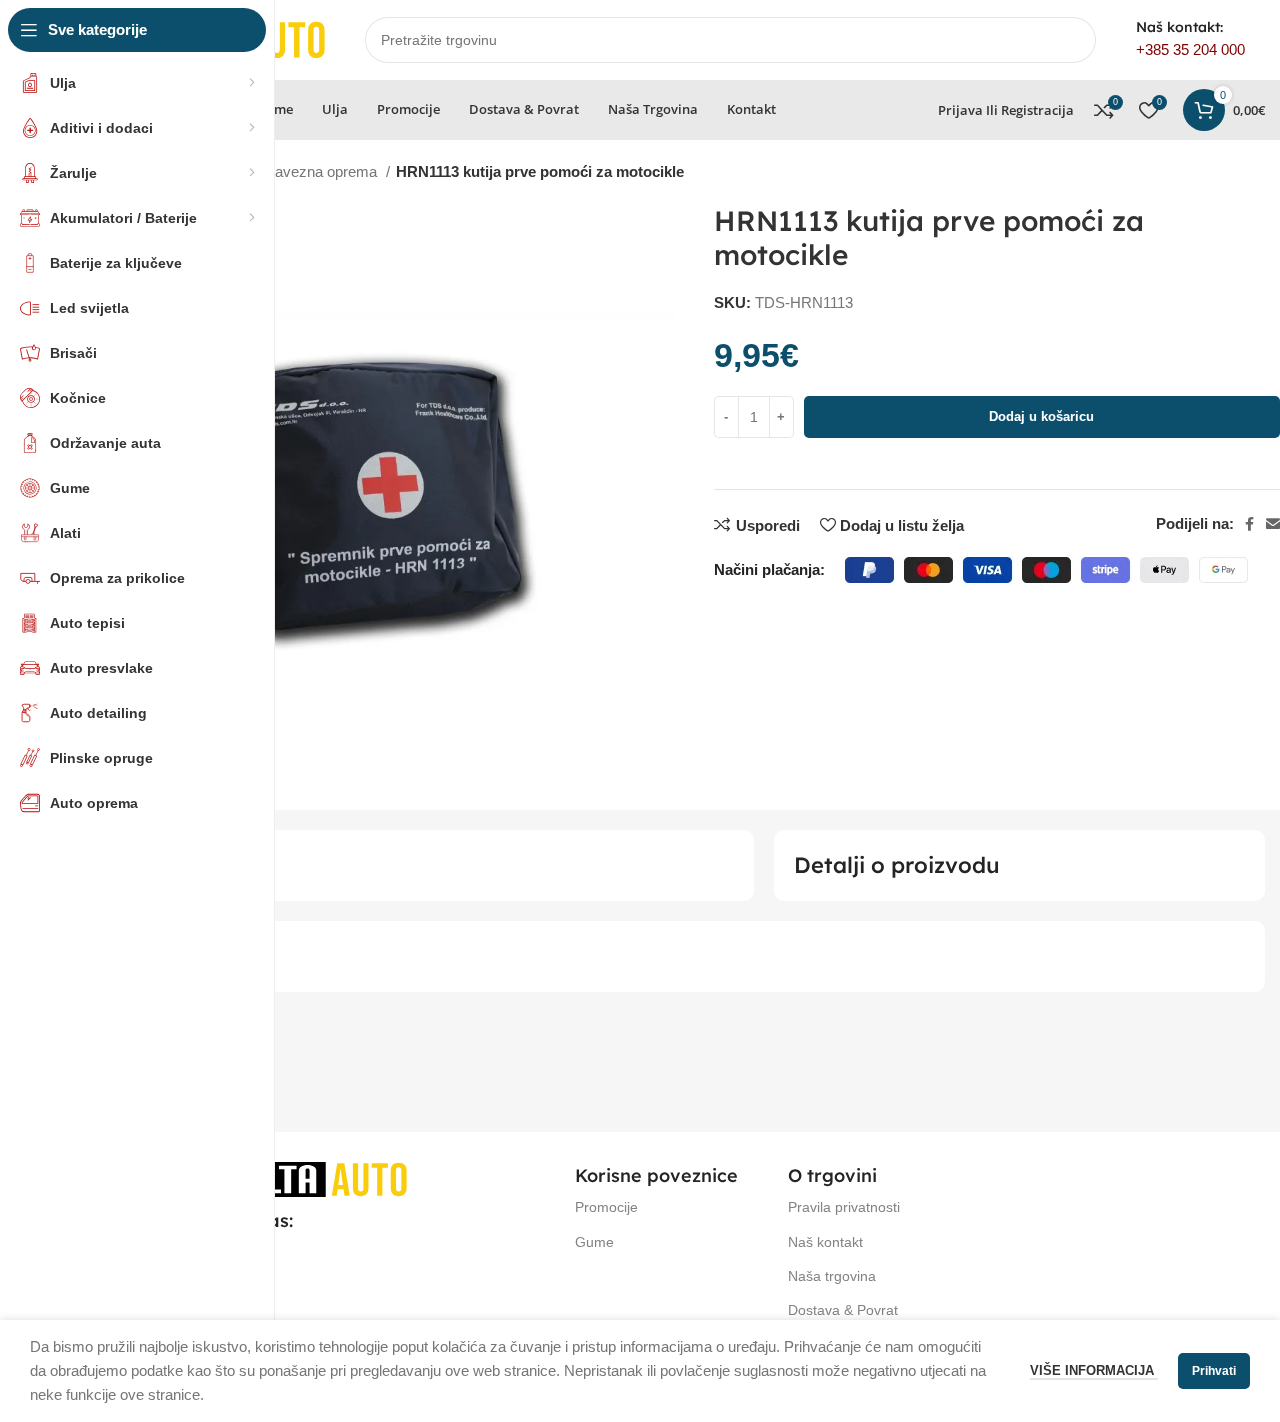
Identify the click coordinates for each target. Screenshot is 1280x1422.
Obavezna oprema (318, 171)
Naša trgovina (832, 1276)
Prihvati (1214, 1371)
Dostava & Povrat (843, 1310)
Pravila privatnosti (844, 1207)
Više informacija (1094, 1370)
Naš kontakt (825, 1242)
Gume (594, 1242)
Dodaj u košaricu (1041, 416)
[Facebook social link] (1249, 524)
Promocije (606, 1207)
